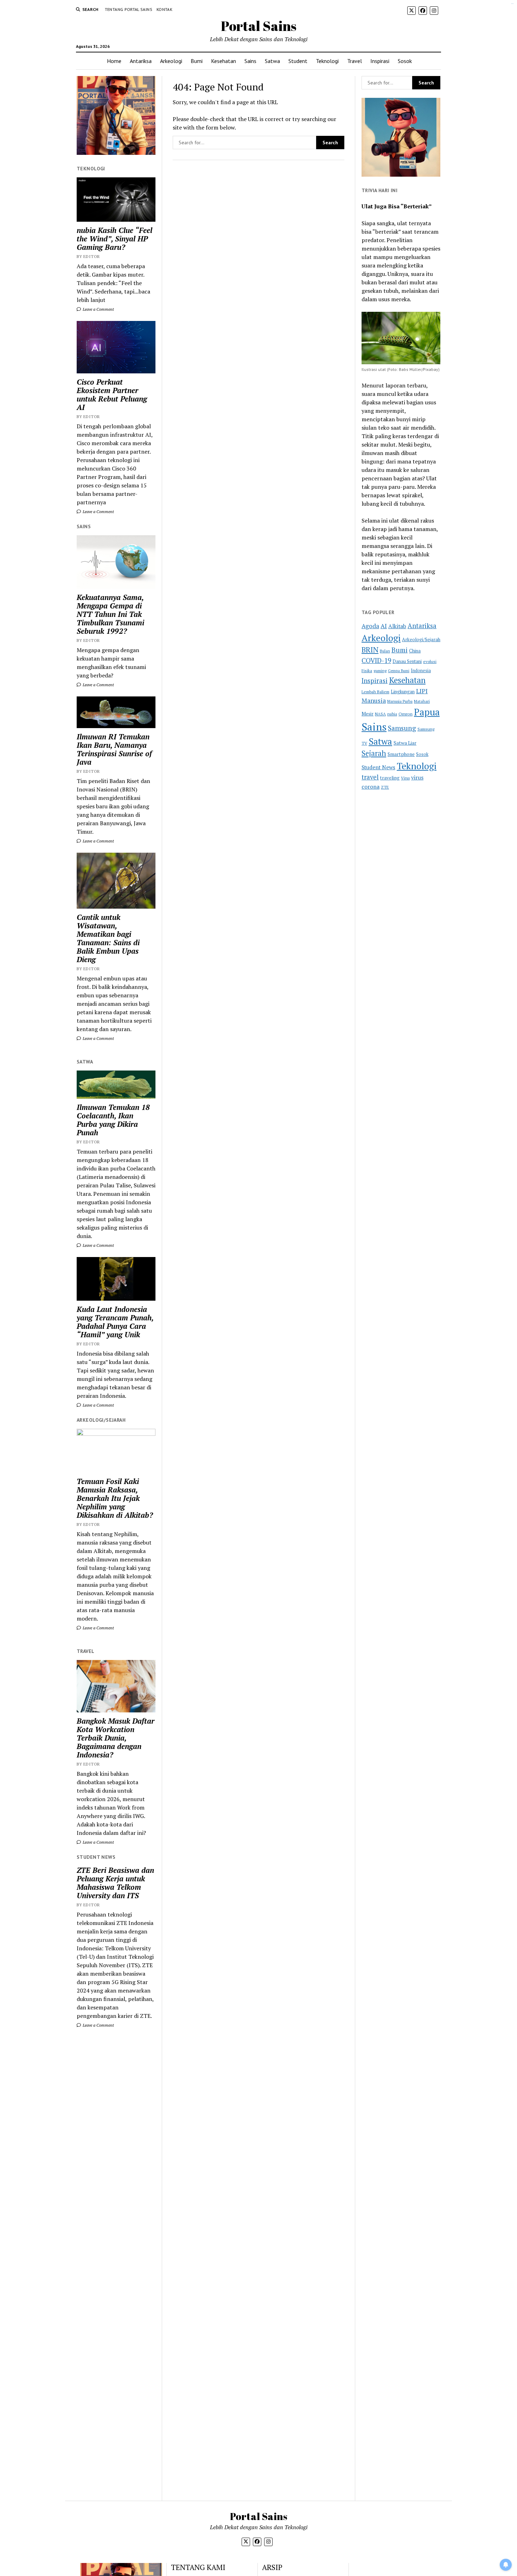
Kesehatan (224, 61)
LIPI (422, 691)
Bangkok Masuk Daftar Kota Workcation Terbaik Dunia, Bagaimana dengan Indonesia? (116, 1738)
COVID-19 (376, 660)
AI (384, 626)
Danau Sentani (407, 661)
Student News (378, 767)
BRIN (370, 650)
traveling (390, 778)
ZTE (385, 787)
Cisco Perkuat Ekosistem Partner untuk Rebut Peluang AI (112, 394)
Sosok (405, 61)
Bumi (197, 61)
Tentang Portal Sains (129, 9)
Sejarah (374, 753)
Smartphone (401, 754)
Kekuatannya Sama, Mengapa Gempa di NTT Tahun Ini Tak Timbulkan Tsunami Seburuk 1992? (110, 614)
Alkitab (397, 626)
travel (370, 777)
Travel (355, 61)
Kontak (164, 9)
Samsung (402, 728)
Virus (405, 778)
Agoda (370, 626)
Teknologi (327, 61)
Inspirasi (380, 61)
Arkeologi (171, 61)
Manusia (374, 700)
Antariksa (141, 61)
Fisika (367, 671)
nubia (392, 714)
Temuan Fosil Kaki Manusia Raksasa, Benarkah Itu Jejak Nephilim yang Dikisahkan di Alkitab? (115, 1498)
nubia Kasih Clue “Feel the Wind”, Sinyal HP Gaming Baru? (114, 239)
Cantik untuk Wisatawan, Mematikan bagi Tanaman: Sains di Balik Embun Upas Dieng (108, 938)
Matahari (422, 701)
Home (114, 61)
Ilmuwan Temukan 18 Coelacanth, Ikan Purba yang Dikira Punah (113, 1120)
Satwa (272, 61)
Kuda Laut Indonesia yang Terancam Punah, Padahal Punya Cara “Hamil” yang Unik (115, 1322)
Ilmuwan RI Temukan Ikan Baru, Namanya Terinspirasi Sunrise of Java (114, 749)
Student (298, 61)
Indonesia (421, 671)
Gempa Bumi (399, 671)
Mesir (368, 714)
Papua (427, 712)
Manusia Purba (400, 701)
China (415, 651)
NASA (380, 714)
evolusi (430, 661)
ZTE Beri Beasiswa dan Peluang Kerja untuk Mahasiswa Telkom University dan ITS (115, 1883)
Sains (250, 61)
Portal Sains (259, 26)
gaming (380, 671)
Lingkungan (403, 692)
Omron (406, 714)
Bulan (385, 651)
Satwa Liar (405, 743)
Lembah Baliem (375, 692)
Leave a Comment (98, 309)
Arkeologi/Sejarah (421, 639)
